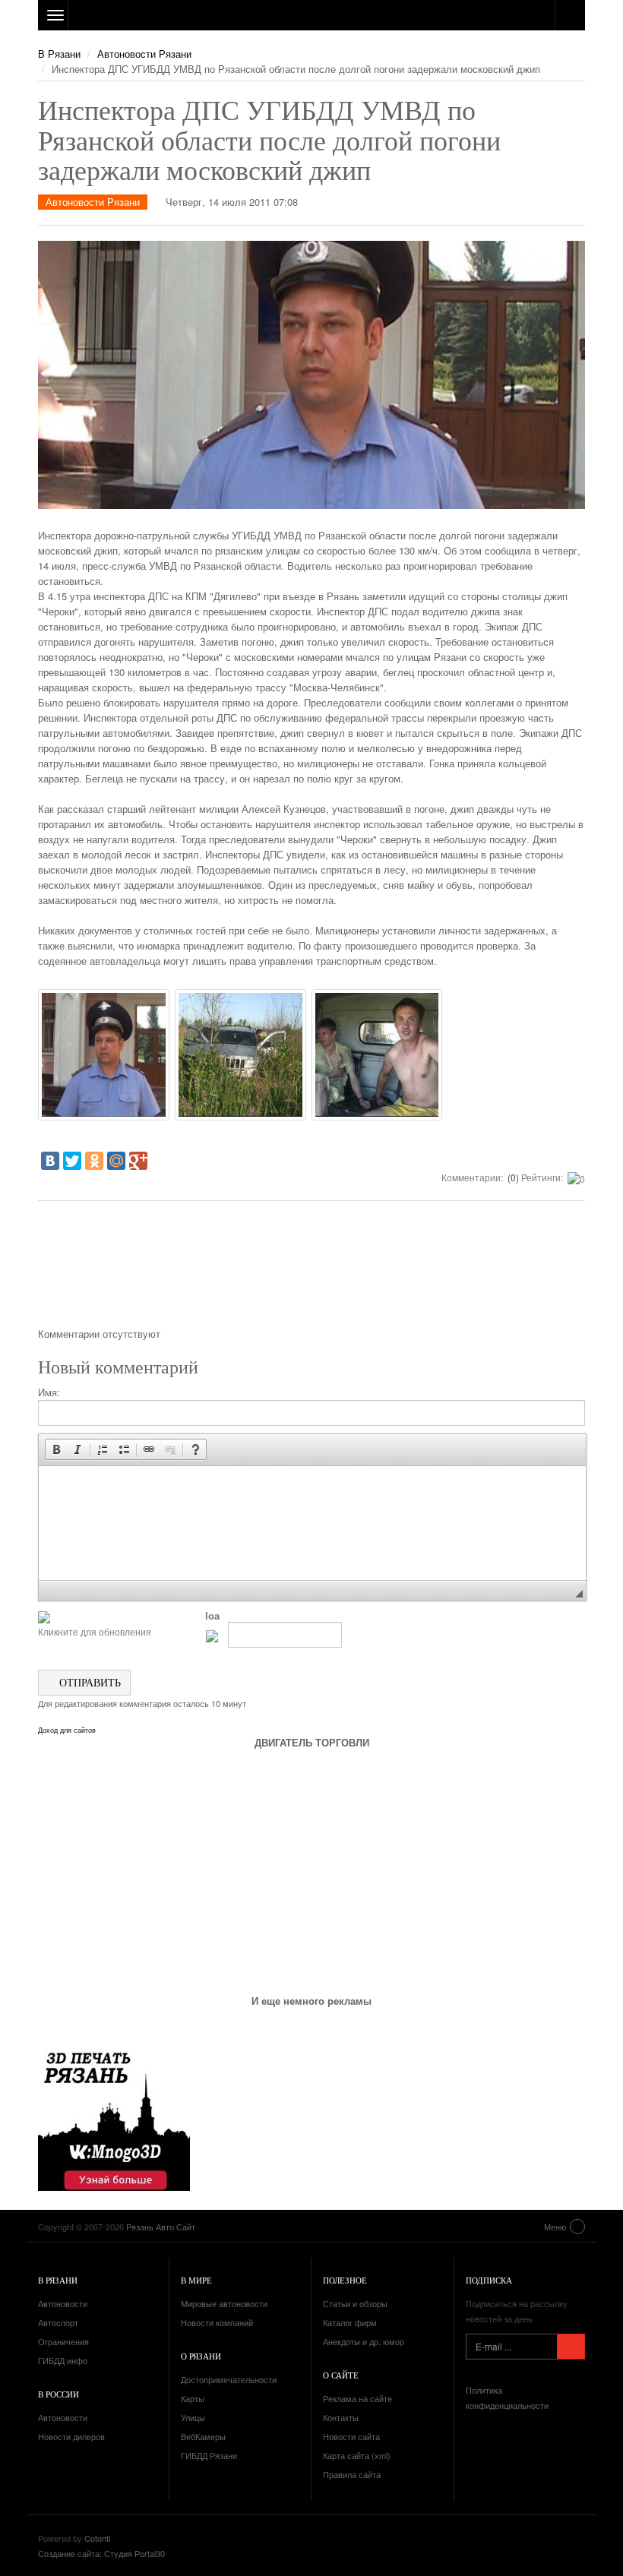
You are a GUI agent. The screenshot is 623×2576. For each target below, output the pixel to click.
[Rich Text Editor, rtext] (312, 1523)
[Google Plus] (138, 1161)
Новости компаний (217, 2322)
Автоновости (63, 2303)
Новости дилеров (71, 2436)
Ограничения (63, 2341)
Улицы (193, 2417)
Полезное (345, 2280)
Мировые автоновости (224, 2303)
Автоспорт (58, 2322)
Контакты (341, 2417)
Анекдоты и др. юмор (364, 2341)
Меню (555, 2227)
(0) (512, 1177)
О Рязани (201, 2356)
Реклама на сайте (357, 2398)
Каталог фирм (350, 2322)
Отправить (89, 1682)
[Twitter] (72, 1161)
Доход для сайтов (67, 1731)
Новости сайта (351, 2436)
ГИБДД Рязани (209, 2455)
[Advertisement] (311, 1269)
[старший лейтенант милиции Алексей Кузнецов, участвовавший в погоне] (104, 1055)
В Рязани (59, 54)
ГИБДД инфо (63, 2360)
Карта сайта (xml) (357, 2455)
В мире (196, 2280)
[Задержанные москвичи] (377, 1055)
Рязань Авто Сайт (311, 15)
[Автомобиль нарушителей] (240, 1055)
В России (59, 2394)
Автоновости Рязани (144, 54)
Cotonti (97, 2538)
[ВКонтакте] (50, 1161)
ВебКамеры (203, 2436)
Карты (193, 2398)
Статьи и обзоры (355, 2303)
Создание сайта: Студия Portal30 (101, 2553)
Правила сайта (352, 2474)
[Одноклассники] (94, 1161)
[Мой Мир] (116, 1161)
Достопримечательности (229, 2379)
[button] (56, 1449)
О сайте (341, 2375)
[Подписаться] (571, 2347)
